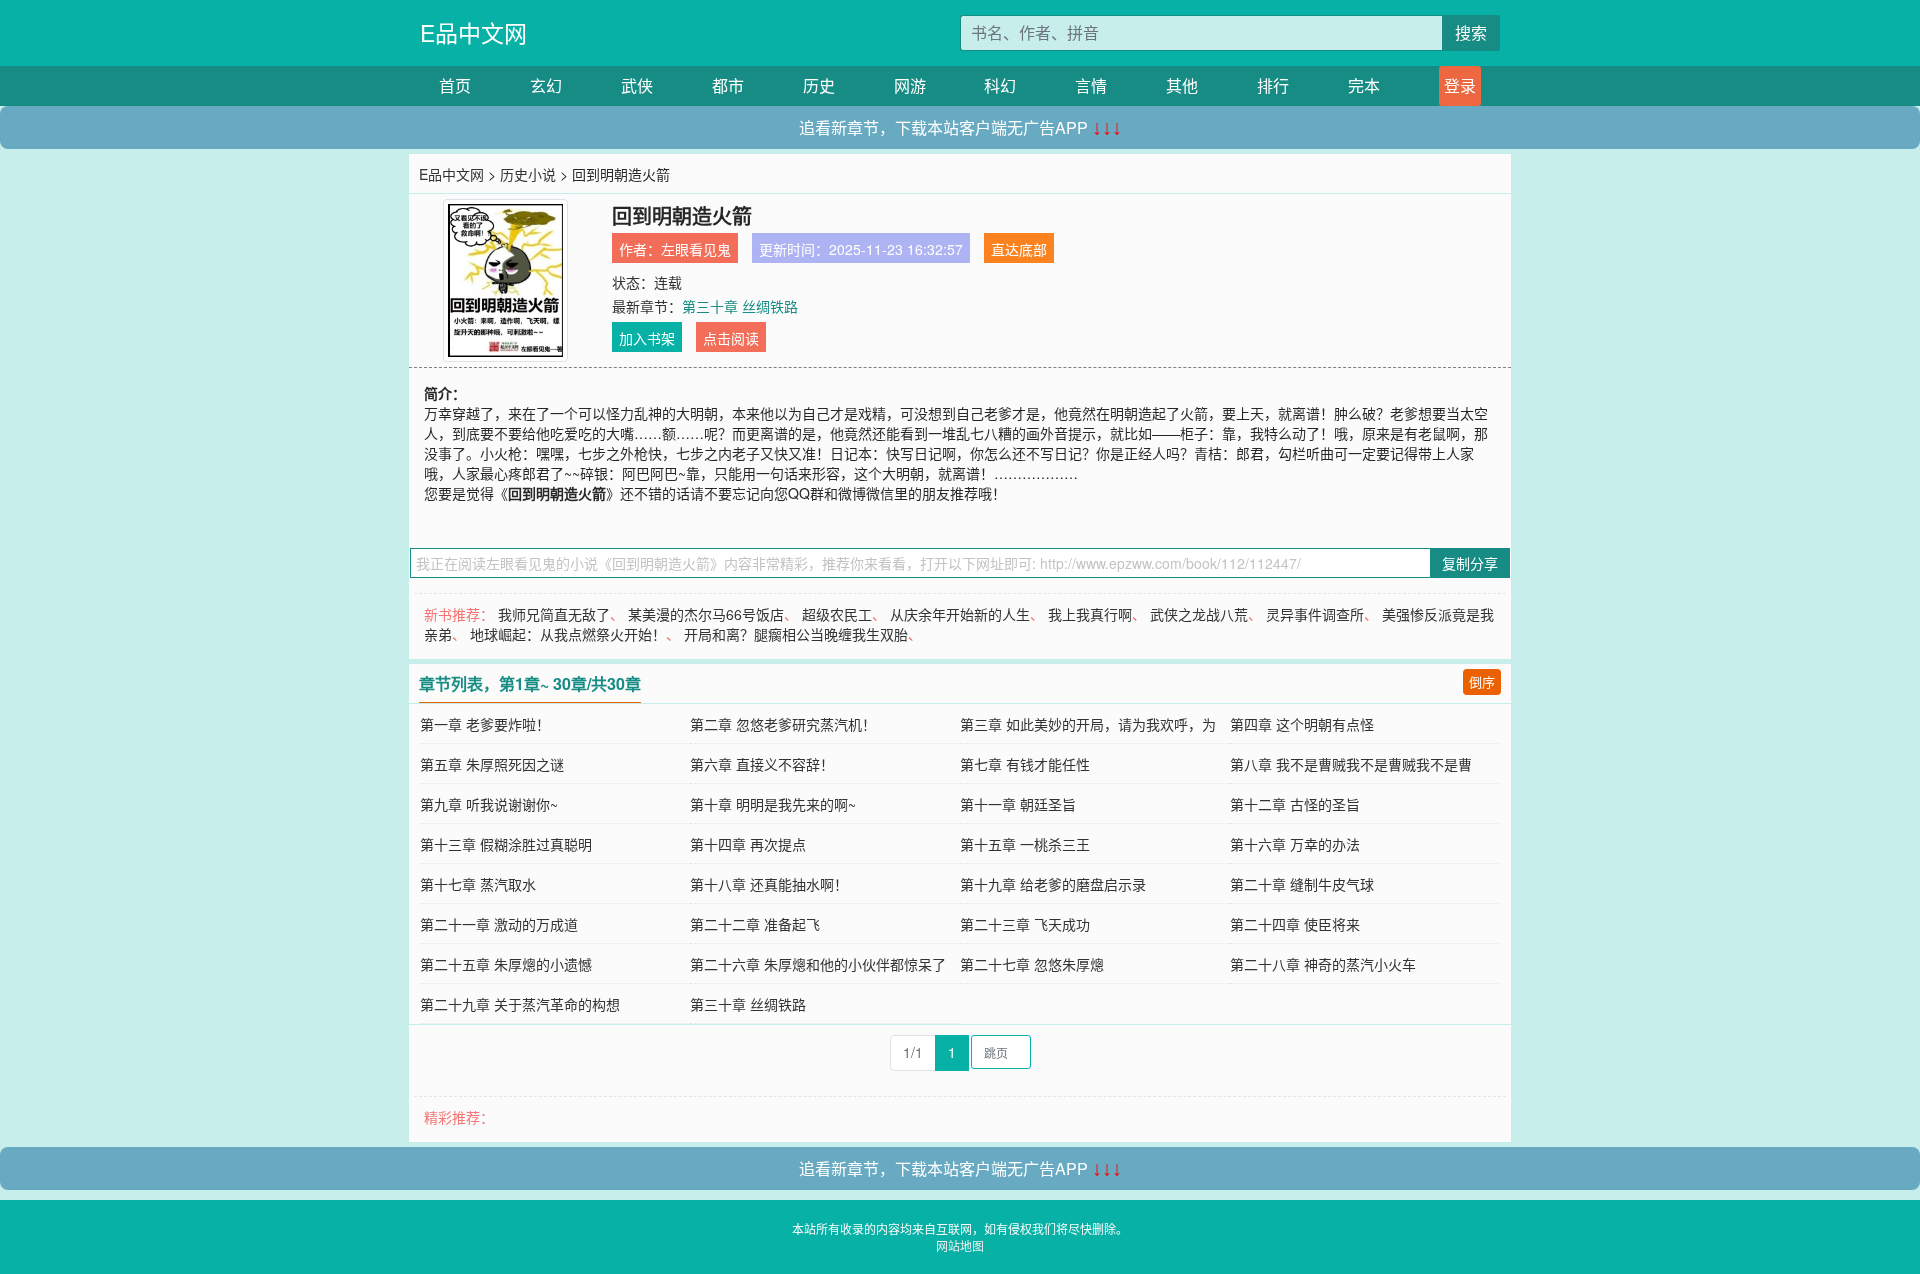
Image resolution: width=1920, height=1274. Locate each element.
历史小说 (528, 174)
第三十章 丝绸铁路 (740, 306)
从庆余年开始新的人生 (960, 614)
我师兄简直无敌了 (554, 614)
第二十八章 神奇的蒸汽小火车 (1323, 964)
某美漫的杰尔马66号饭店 (706, 614)
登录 (1460, 85)
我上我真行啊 (1090, 614)
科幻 (1000, 85)
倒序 (1482, 681)
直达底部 (1019, 249)
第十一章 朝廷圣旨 (1018, 804)
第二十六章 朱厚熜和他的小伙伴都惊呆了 (818, 964)
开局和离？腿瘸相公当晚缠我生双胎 (796, 634)
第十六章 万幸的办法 (1295, 844)
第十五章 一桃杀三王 (1025, 844)
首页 (455, 85)
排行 (1273, 85)
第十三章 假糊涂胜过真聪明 (506, 844)
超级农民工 (837, 614)
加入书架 (647, 338)
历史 (819, 85)
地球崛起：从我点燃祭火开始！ (568, 634)
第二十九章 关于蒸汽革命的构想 (520, 1004)
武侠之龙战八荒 (1199, 614)
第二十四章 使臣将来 (1295, 924)
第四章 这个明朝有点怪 (1302, 724)
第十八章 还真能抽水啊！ (769, 884)
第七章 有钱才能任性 (1025, 764)
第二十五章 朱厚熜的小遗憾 (506, 964)
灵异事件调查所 (1315, 614)
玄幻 (546, 85)
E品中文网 (473, 32)
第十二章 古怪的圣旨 (1295, 804)
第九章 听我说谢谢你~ (489, 804)
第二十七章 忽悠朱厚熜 (1032, 964)
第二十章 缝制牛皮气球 (1302, 884)
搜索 (1471, 32)
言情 (1091, 85)
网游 (910, 85)
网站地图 (960, 1245)
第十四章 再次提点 (748, 844)
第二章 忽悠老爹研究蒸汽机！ (783, 724)
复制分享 (1470, 563)
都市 (728, 85)
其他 (1182, 85)
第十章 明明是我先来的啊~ (773, 804)
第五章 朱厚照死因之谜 (492, 764)
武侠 (637, 85)
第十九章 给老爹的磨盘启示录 (1053, 884)
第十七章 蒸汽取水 (478, 884)
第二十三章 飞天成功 (1025, 924)
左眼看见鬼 (696, 249)
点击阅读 (731, 338)
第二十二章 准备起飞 (755, 924)
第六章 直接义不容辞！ (762, 764)
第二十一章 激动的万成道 (499, 924)
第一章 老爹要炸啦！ (485, 724)
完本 (1364, 85)
